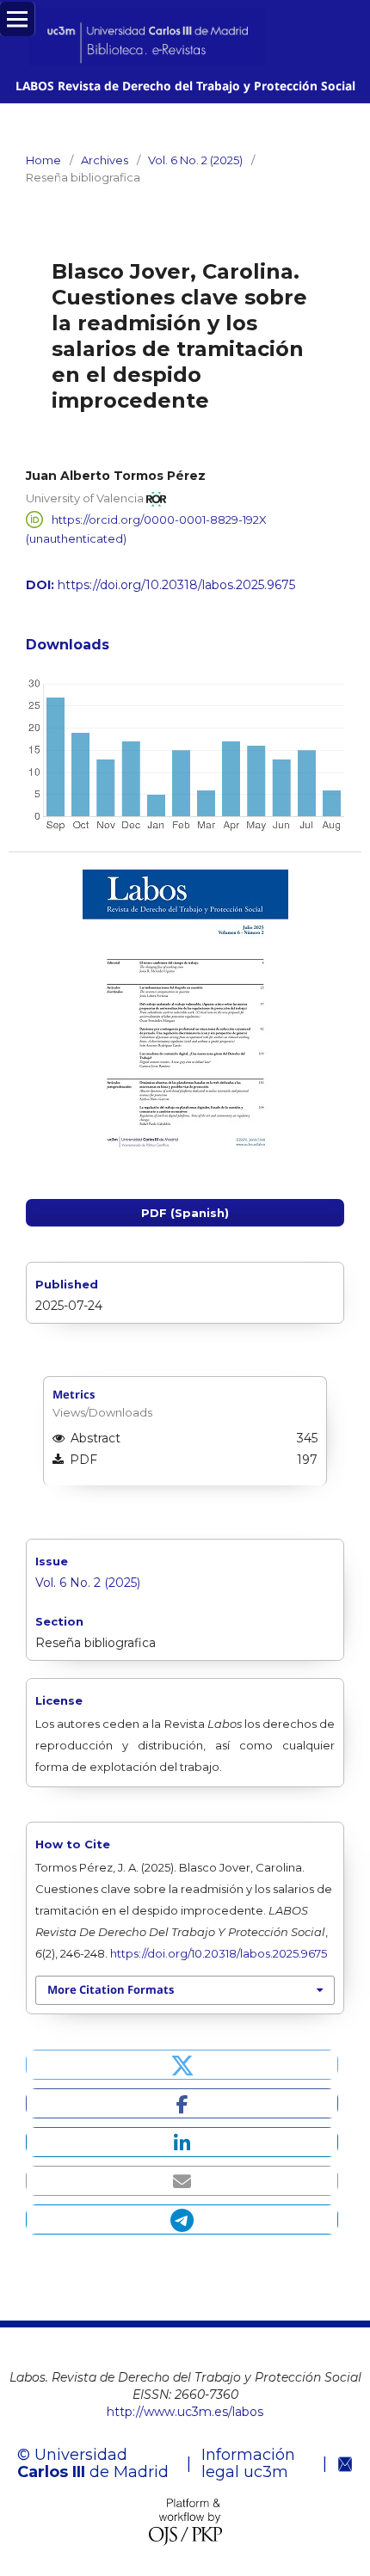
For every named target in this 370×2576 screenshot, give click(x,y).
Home (43, 160)
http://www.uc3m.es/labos (185, 2412)
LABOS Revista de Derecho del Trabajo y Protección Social (185, 86)
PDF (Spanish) (185, 1213)
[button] (182, 2065)
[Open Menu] (17, 19)
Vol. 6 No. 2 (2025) (195, 160)
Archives (105, 160)
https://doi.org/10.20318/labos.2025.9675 (176, 585)
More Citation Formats (111, 1989)
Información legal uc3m (248, 2463)
